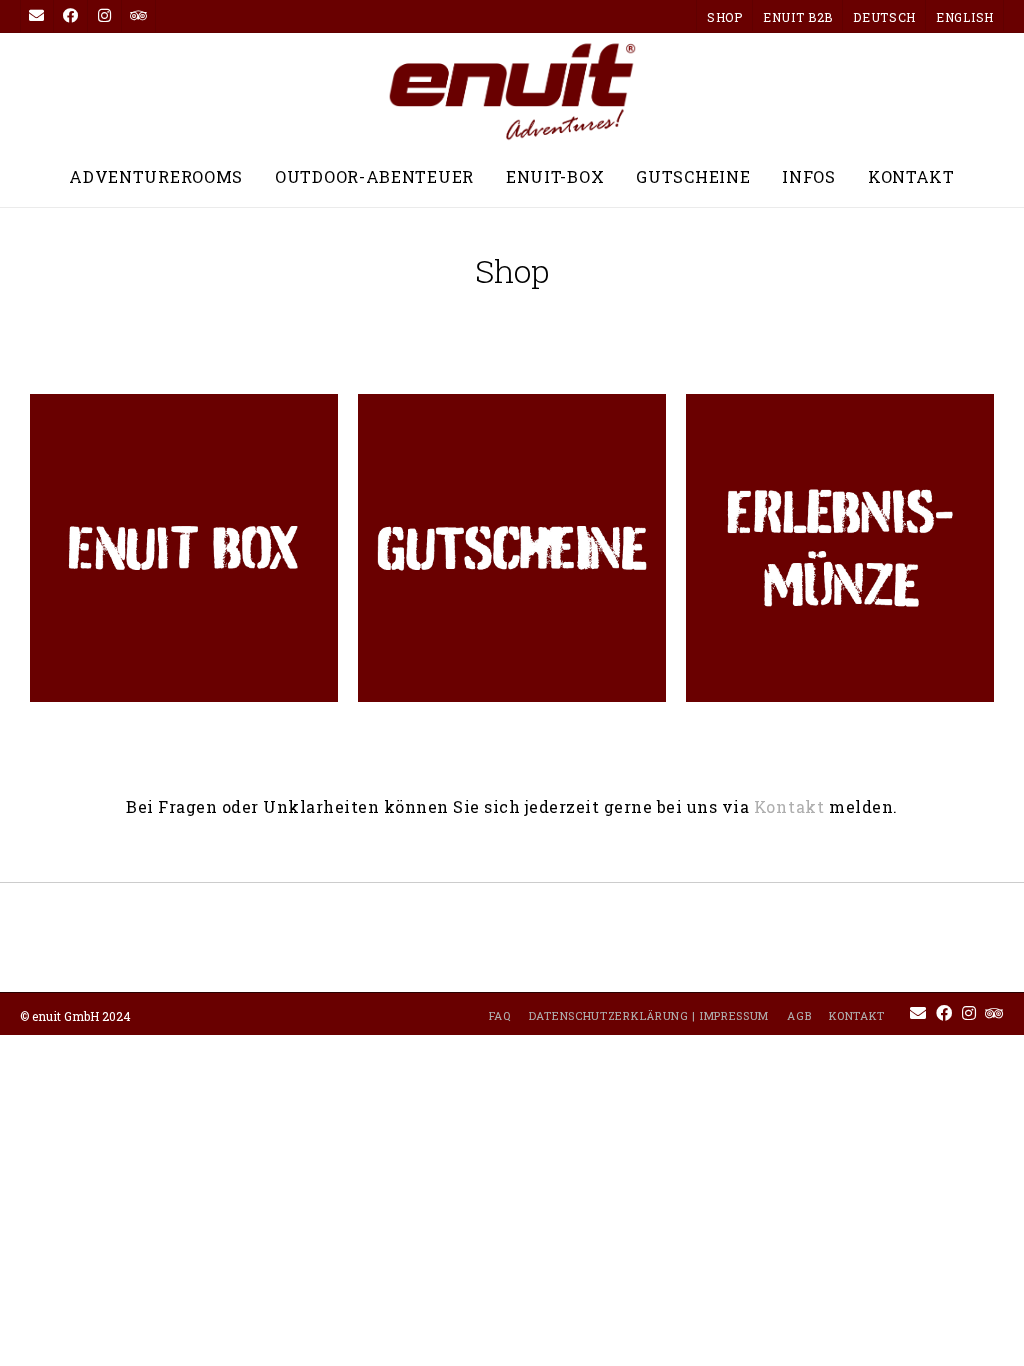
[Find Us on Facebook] (71, 16)
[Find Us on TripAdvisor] (139, 16)
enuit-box (555, 176)
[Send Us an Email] (37, 16)
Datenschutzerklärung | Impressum (649, 1015)
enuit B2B (798, 17)
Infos (809, 176)
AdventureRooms (156, 176)
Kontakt (911, 176)
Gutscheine (693, 176)
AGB (799, 1015)
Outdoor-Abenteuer (374, 176)
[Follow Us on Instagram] (105, 16)
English (965, 17)
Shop (725, 17)
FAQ (500, 1015)
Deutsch (884, 17)
